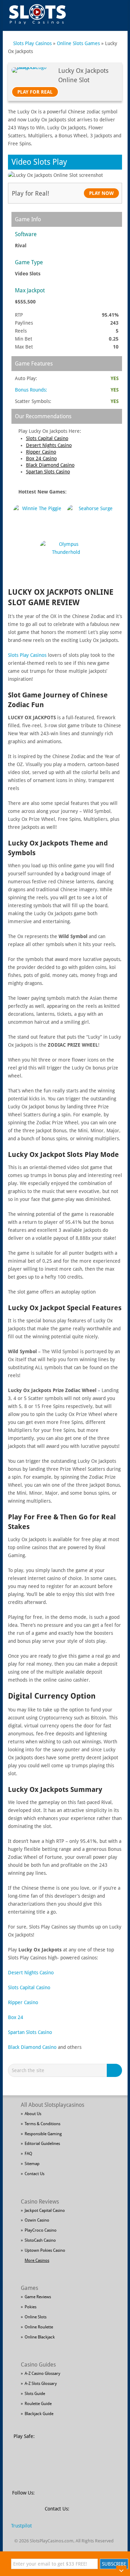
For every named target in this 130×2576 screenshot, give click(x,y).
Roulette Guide (38, 2404)
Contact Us (34, 2174)
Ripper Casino (41, 452)
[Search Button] (115, 2070)
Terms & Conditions (42, 2124)
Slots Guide (35, 2394)
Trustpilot (21, 2526)
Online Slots (36, 2317)
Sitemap (32, 2164)
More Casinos (37, 2260)
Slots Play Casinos (32, 43)
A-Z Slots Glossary (41, 2384)
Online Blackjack (40, 2337)
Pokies (31, 2307)
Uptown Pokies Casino (45, 2250)
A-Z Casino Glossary (42, 2373)
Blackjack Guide (39, 2414)
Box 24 (16, 2017)
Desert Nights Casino (49, 445)
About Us (33, 2114)
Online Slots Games (78, 43)
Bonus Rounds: (31, 390)
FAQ (28, 2154)
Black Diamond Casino (50, 465)
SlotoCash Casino (40, 2240)
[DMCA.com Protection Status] (93, 2440)
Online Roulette (39, 2327)
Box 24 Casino (41, 458)
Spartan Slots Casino (48, 472)
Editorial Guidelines (42, 2144)
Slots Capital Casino (47, 438)
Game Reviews (38, 2297)
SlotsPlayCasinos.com (51, 2541)
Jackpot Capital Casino (45, 2210)
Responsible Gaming (43, 2134)
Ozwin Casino (37, 2220)
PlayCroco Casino (41, 2230)
